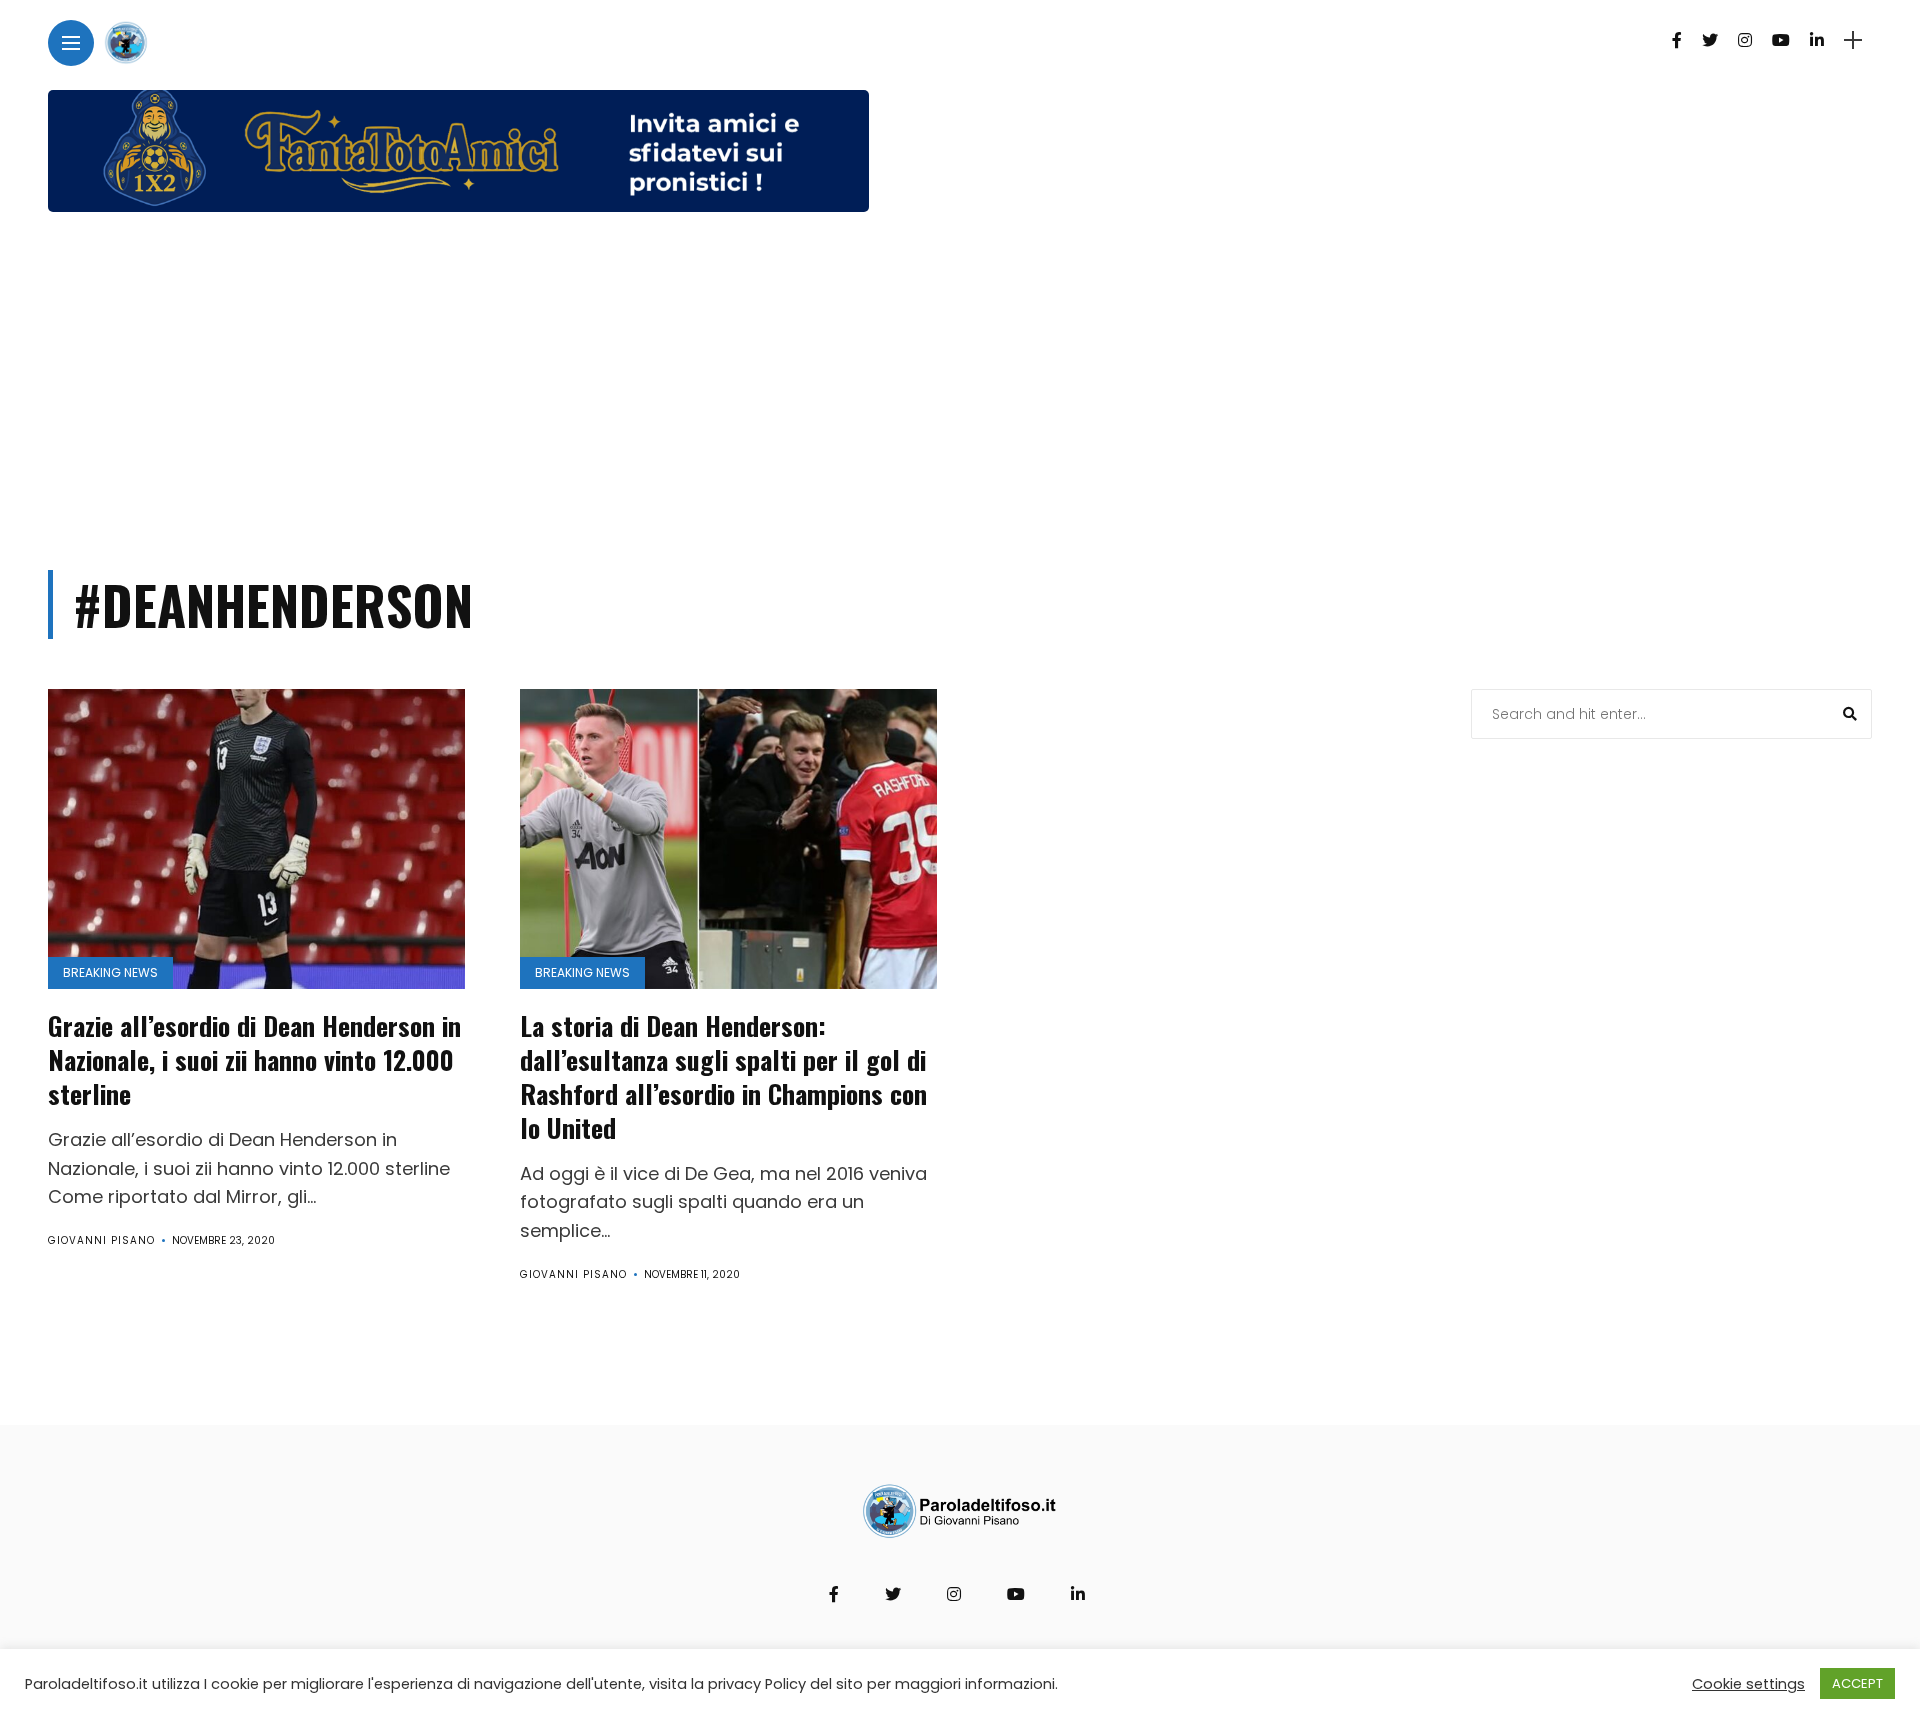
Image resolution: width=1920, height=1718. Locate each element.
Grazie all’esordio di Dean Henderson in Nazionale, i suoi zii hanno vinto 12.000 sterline (254, 1059)
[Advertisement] (960, 382)
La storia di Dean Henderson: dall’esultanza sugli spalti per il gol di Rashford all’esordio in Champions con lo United (723, 1076)
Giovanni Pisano (101, 1240)
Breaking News (110, 972)
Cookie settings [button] (1748, 1684)
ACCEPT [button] (1857, 1683)
